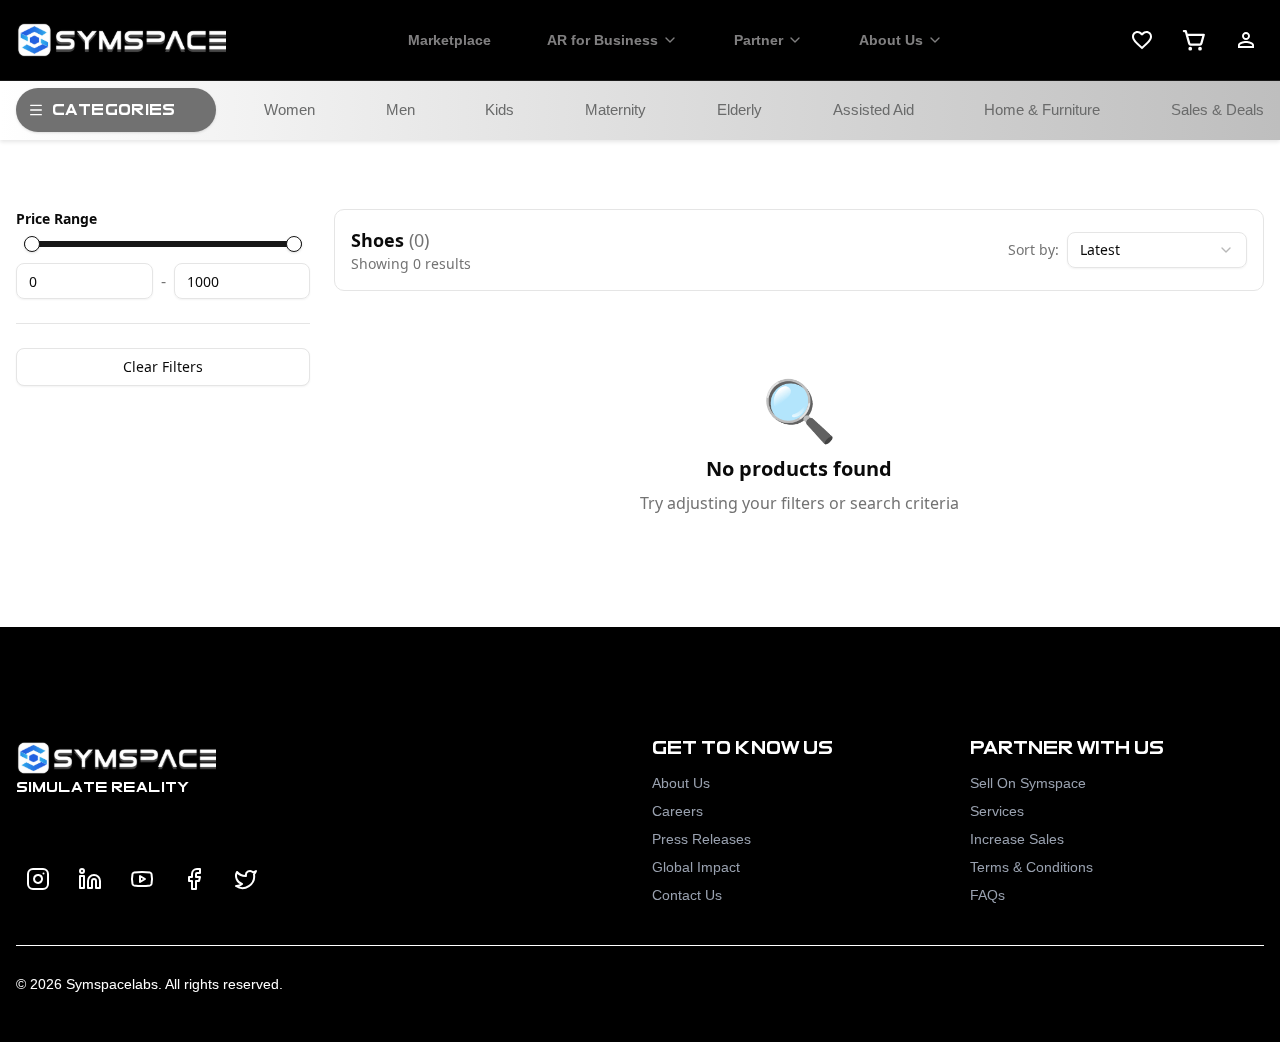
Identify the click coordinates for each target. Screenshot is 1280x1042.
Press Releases (701, 839)
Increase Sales (1017, 839)
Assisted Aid (873, 109)
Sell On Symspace (1028, 783)
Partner (758, 40)
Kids (499, 109)
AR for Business (602, 40)
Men (400, 109)
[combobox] (1157, 250)
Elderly (739, 109)
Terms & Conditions (1031, 867)
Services (997, 811)
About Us (891, 40)
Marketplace (449, 40)
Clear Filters (163, 366)
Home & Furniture (1042, 109)
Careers (677, 811)
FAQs (987, 895)
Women (289, 109)
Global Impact (696, 867)
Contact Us (687, 895)
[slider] (32, 244)
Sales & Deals (1217, 109)
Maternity (615, 109)
